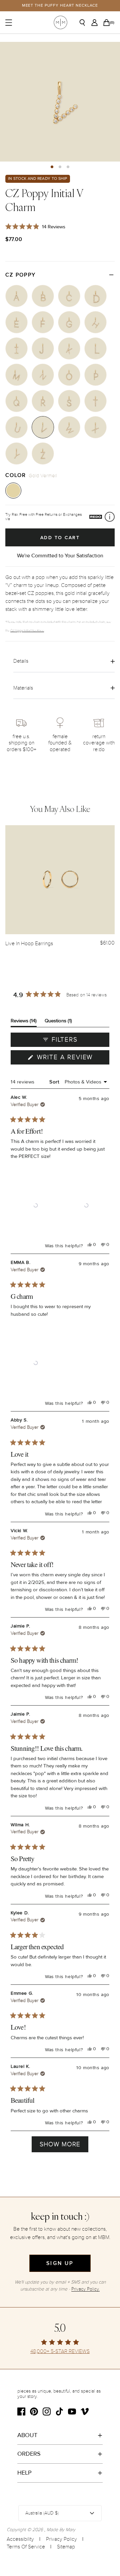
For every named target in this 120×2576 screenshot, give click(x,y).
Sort (55, 1082)
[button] (52, 167)
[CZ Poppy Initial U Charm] (16, 427)
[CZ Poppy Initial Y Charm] (16, 453)
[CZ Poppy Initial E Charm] (16, 322)
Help (24, 2473)
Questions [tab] (58, 1022)
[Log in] (96, 23)
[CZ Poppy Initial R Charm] (43, 401)
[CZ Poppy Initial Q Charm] (16, 401)
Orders (29, 2454)
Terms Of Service (26, 2547)
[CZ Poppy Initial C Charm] (69, 296)
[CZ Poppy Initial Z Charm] (43, 453)
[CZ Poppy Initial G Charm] (69, 322)
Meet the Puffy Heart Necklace (60, 5)
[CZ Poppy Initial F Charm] (43, 322)
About (27, 2435)
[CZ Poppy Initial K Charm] (69, 348)
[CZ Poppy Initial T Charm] (95, 401)
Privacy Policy (61, 2539)
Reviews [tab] (24, 1022)
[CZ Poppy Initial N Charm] (43, 375)
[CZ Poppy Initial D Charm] (95, 296)
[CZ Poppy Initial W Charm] (69, 427)
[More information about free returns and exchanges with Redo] (110, 517)
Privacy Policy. (85, 2289)
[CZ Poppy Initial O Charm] (69, 375)
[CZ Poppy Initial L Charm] (95, 348)
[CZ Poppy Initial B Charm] (43, 296)
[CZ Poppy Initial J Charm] (43, 348)
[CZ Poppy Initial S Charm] (69, 401)
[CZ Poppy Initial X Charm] (95, 427)
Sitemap (66, 2547)
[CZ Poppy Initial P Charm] (95, 375)
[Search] (85, 23)
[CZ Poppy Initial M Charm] (16, 375)
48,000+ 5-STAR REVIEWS (60, 2352)
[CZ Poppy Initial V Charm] (43, 427)
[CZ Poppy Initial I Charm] (16, 348)
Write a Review (72, 1059)
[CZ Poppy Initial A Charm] (16, 296)
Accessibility (20, 2539)
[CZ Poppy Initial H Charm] (95, 322)
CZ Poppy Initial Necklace (27, 630)
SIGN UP (60, 2263)
